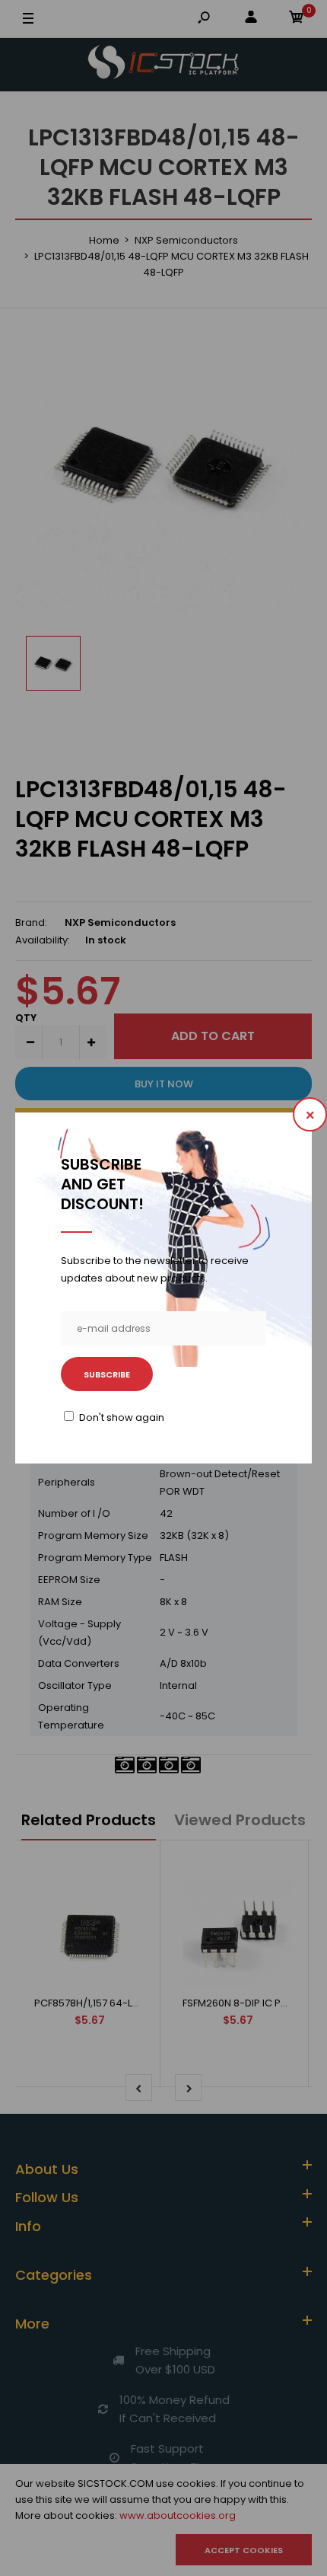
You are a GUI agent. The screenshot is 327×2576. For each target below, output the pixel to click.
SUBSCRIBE (107, 1374)
